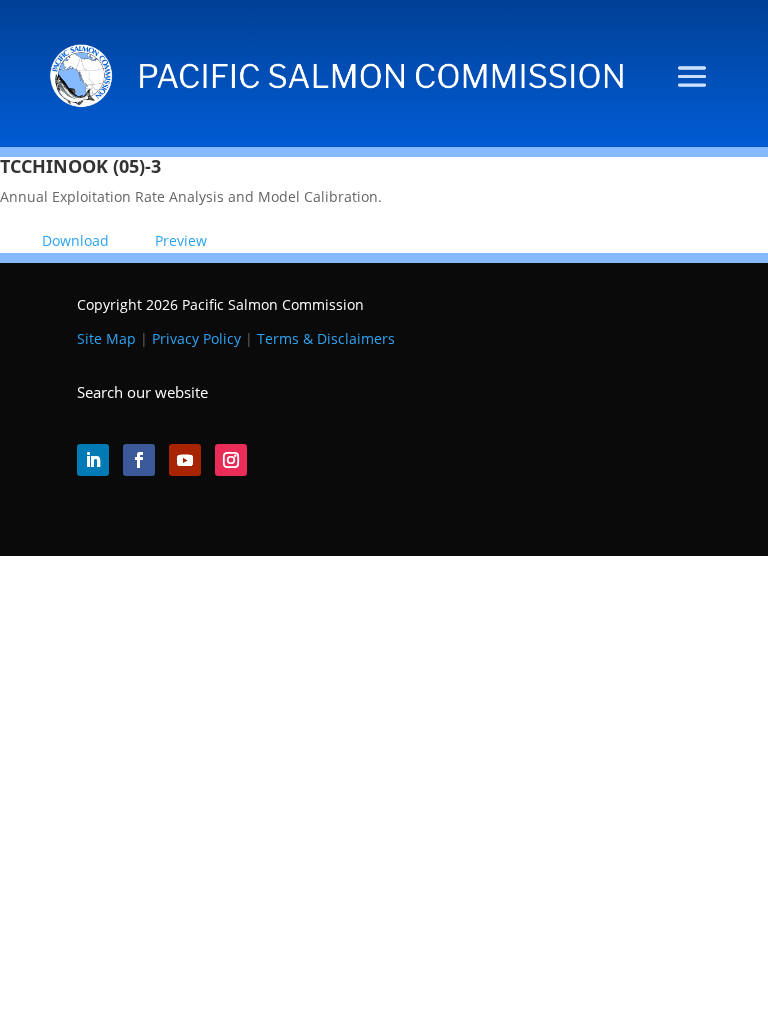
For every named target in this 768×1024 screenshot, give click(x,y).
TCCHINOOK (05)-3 (80, 166)
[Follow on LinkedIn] (93, 460)
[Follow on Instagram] (231, 460)
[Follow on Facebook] (139, 460)
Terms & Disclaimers (326, 338)
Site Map (106, 338)
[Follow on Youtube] (185, 460)
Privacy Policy (196, 338)
